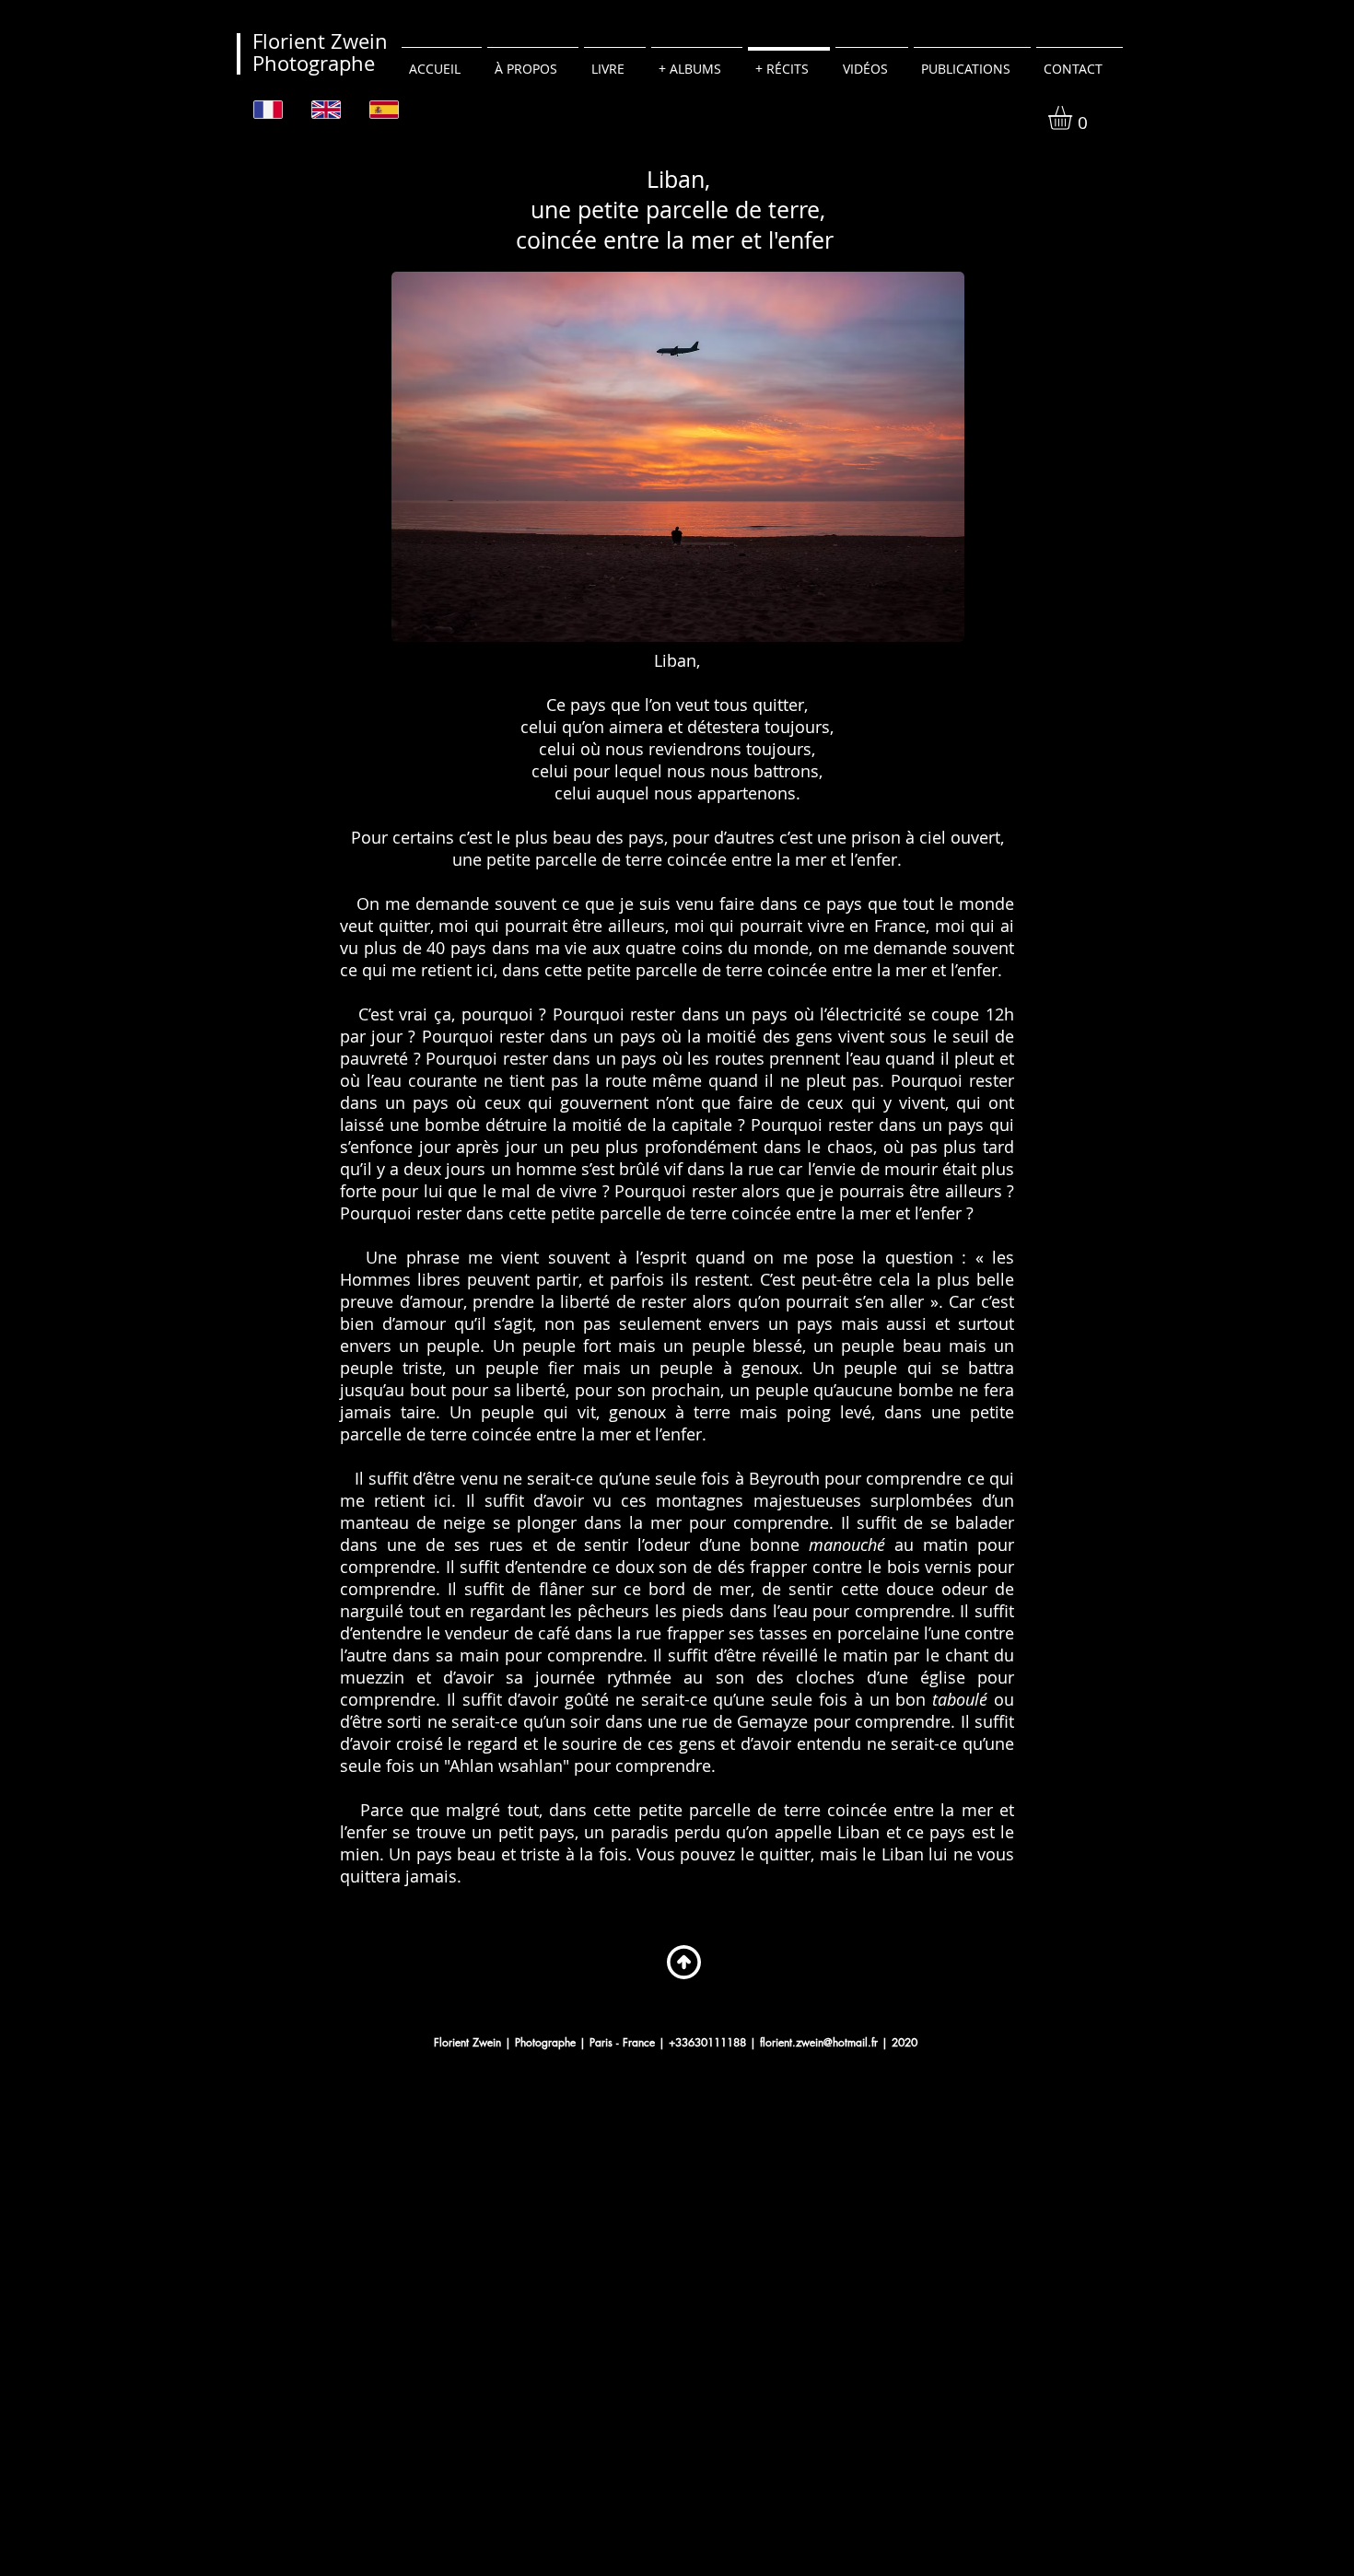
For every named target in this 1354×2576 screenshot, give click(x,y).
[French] (269, 109)
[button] (1074, 118)
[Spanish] (385, 109)
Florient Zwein (320, 41)
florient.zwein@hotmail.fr (819, 2042)
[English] (327, 109)
